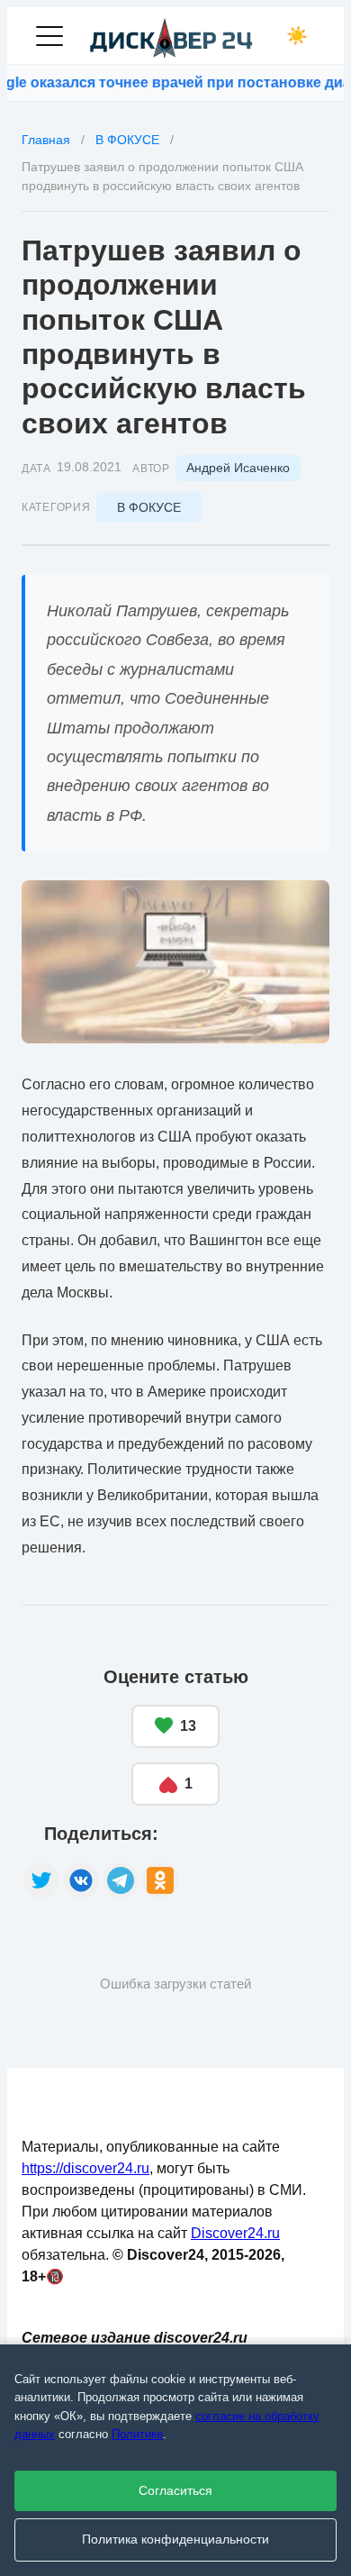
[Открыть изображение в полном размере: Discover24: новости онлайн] (175, 962)
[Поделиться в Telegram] (121, 1880)
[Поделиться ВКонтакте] (81, 1880)
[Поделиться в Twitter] (41, 1880)
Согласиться (175, 2491)
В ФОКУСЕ (149, 507)
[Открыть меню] (49, 36)
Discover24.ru (235, 2233)
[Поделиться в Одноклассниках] (160, 1880)
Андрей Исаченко (238, 468)
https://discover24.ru (85, 2168)
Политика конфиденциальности (175, 2540)
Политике (137, 2434)
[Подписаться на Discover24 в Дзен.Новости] (262, 1861)
